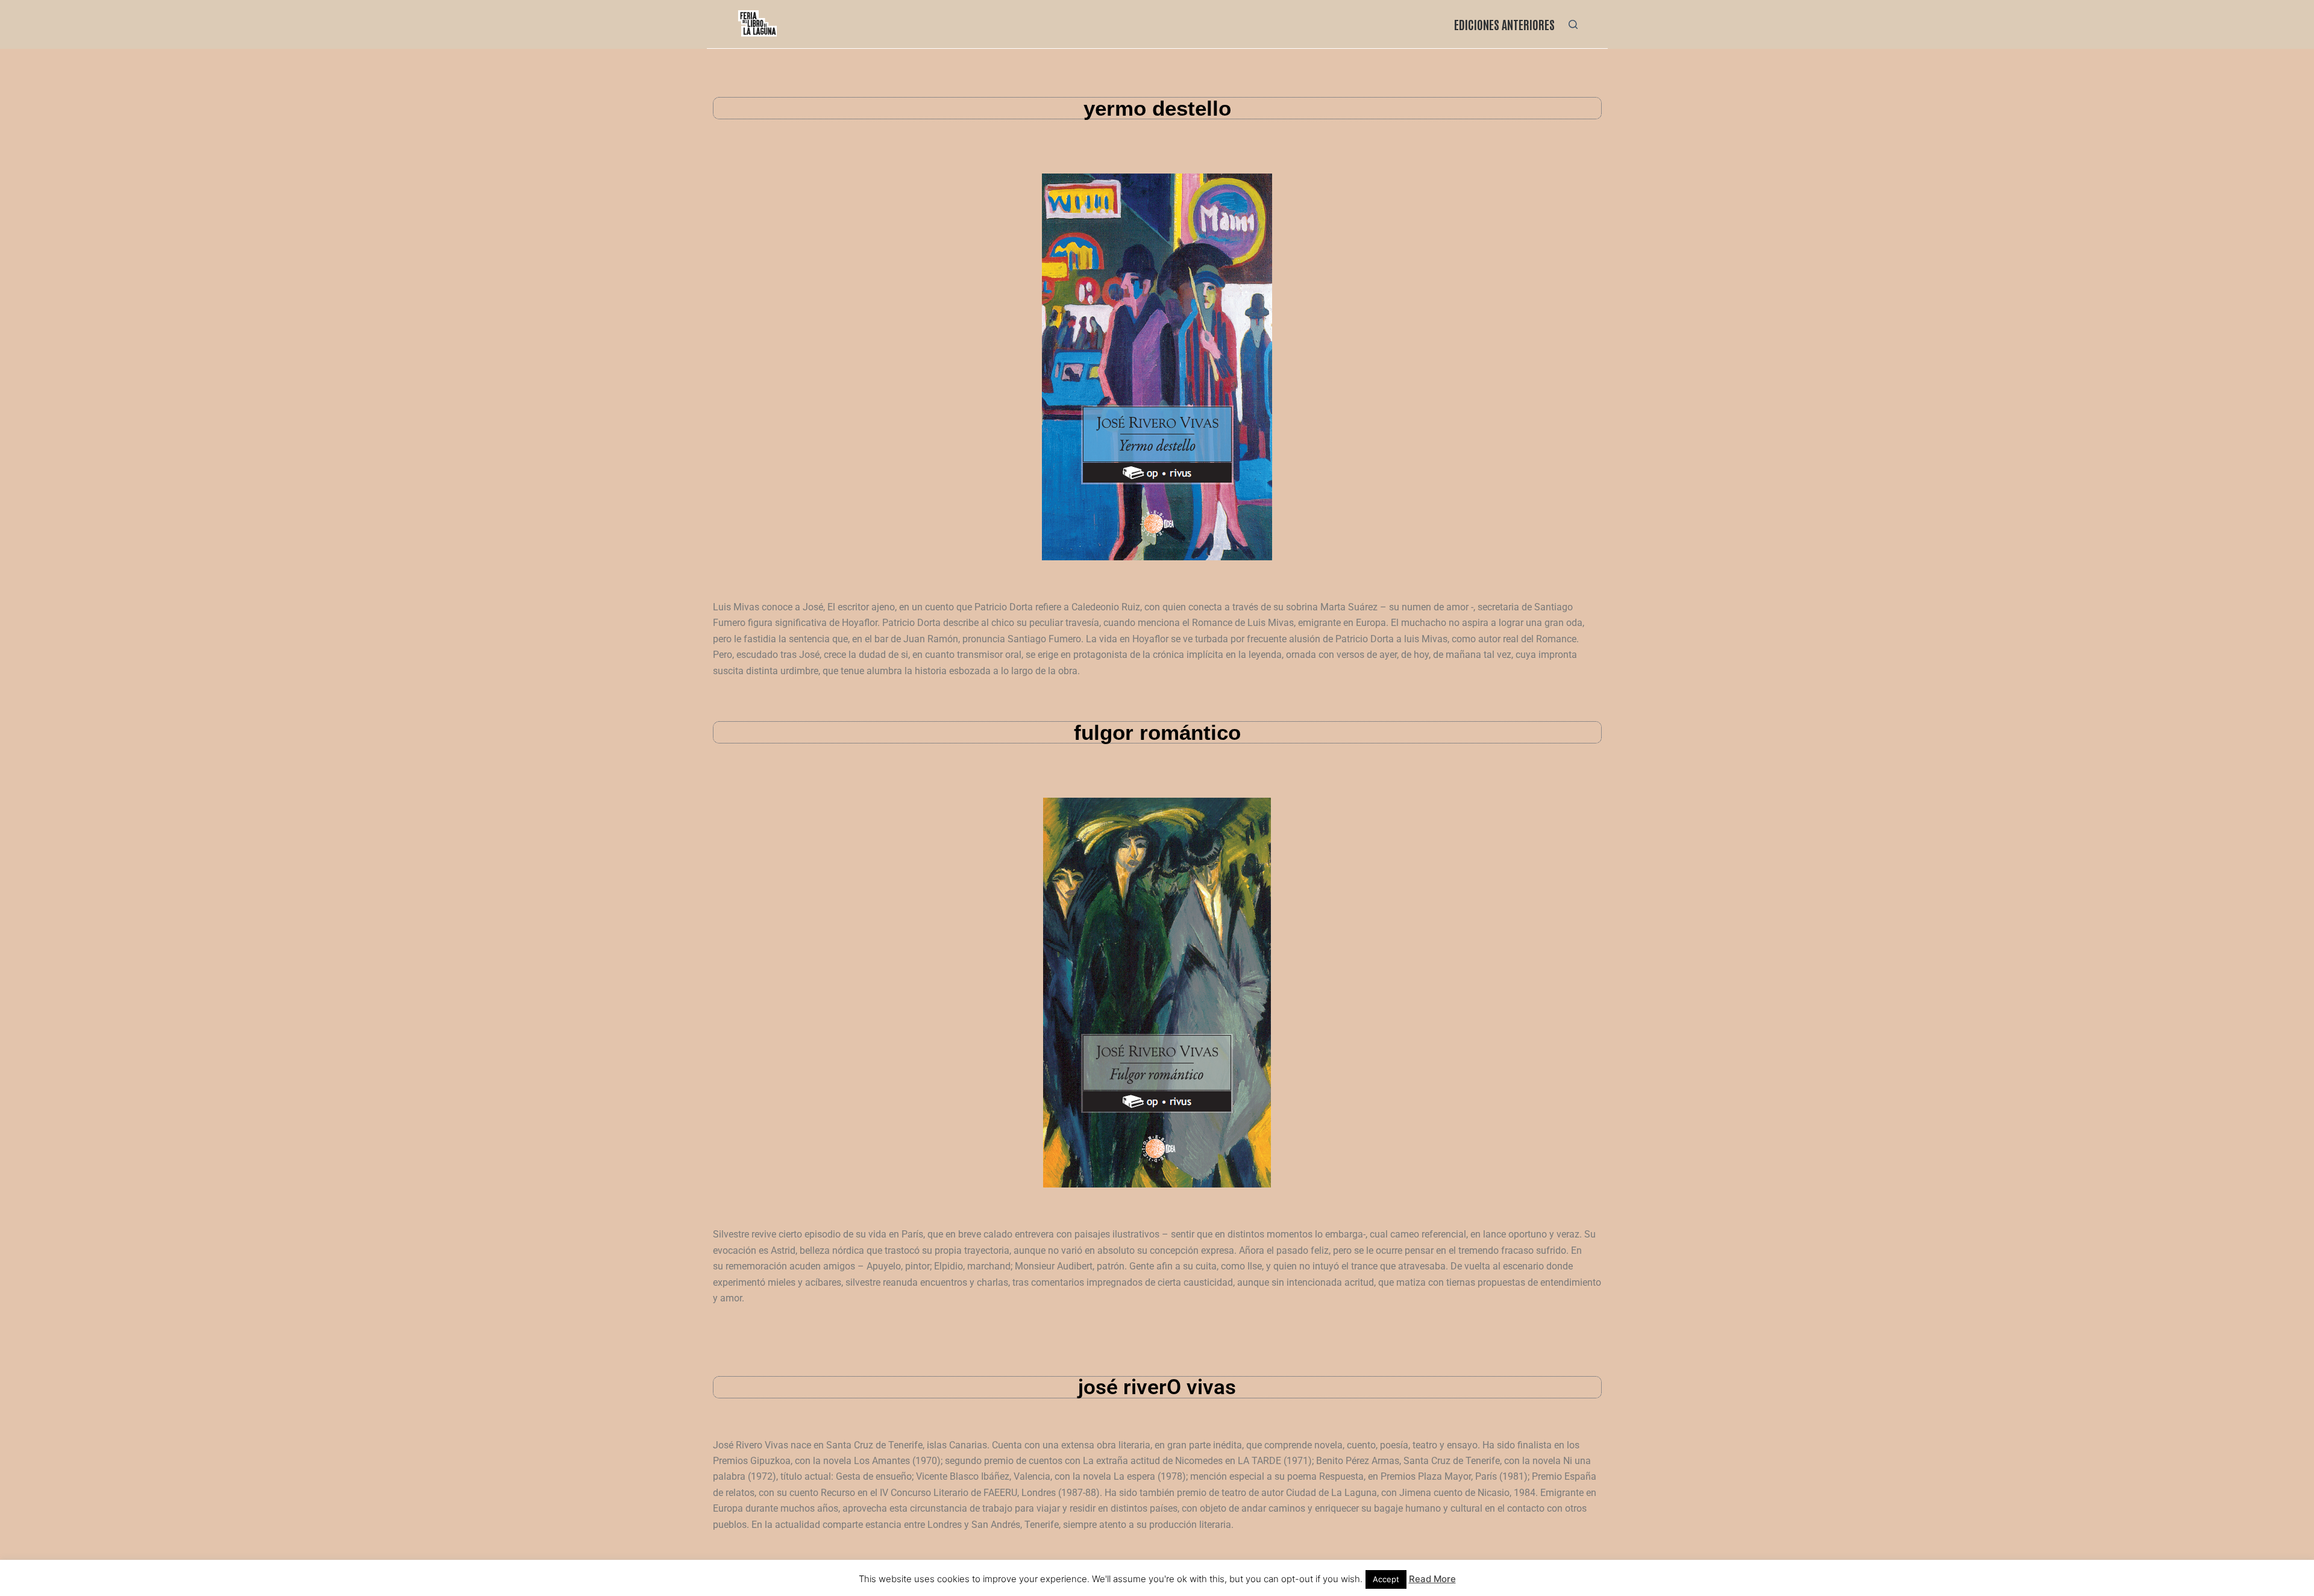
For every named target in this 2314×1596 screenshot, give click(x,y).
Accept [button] (1386, 1579)
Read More (1432, 1579)
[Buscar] (1573, 24)
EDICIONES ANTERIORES (1504, 24)
